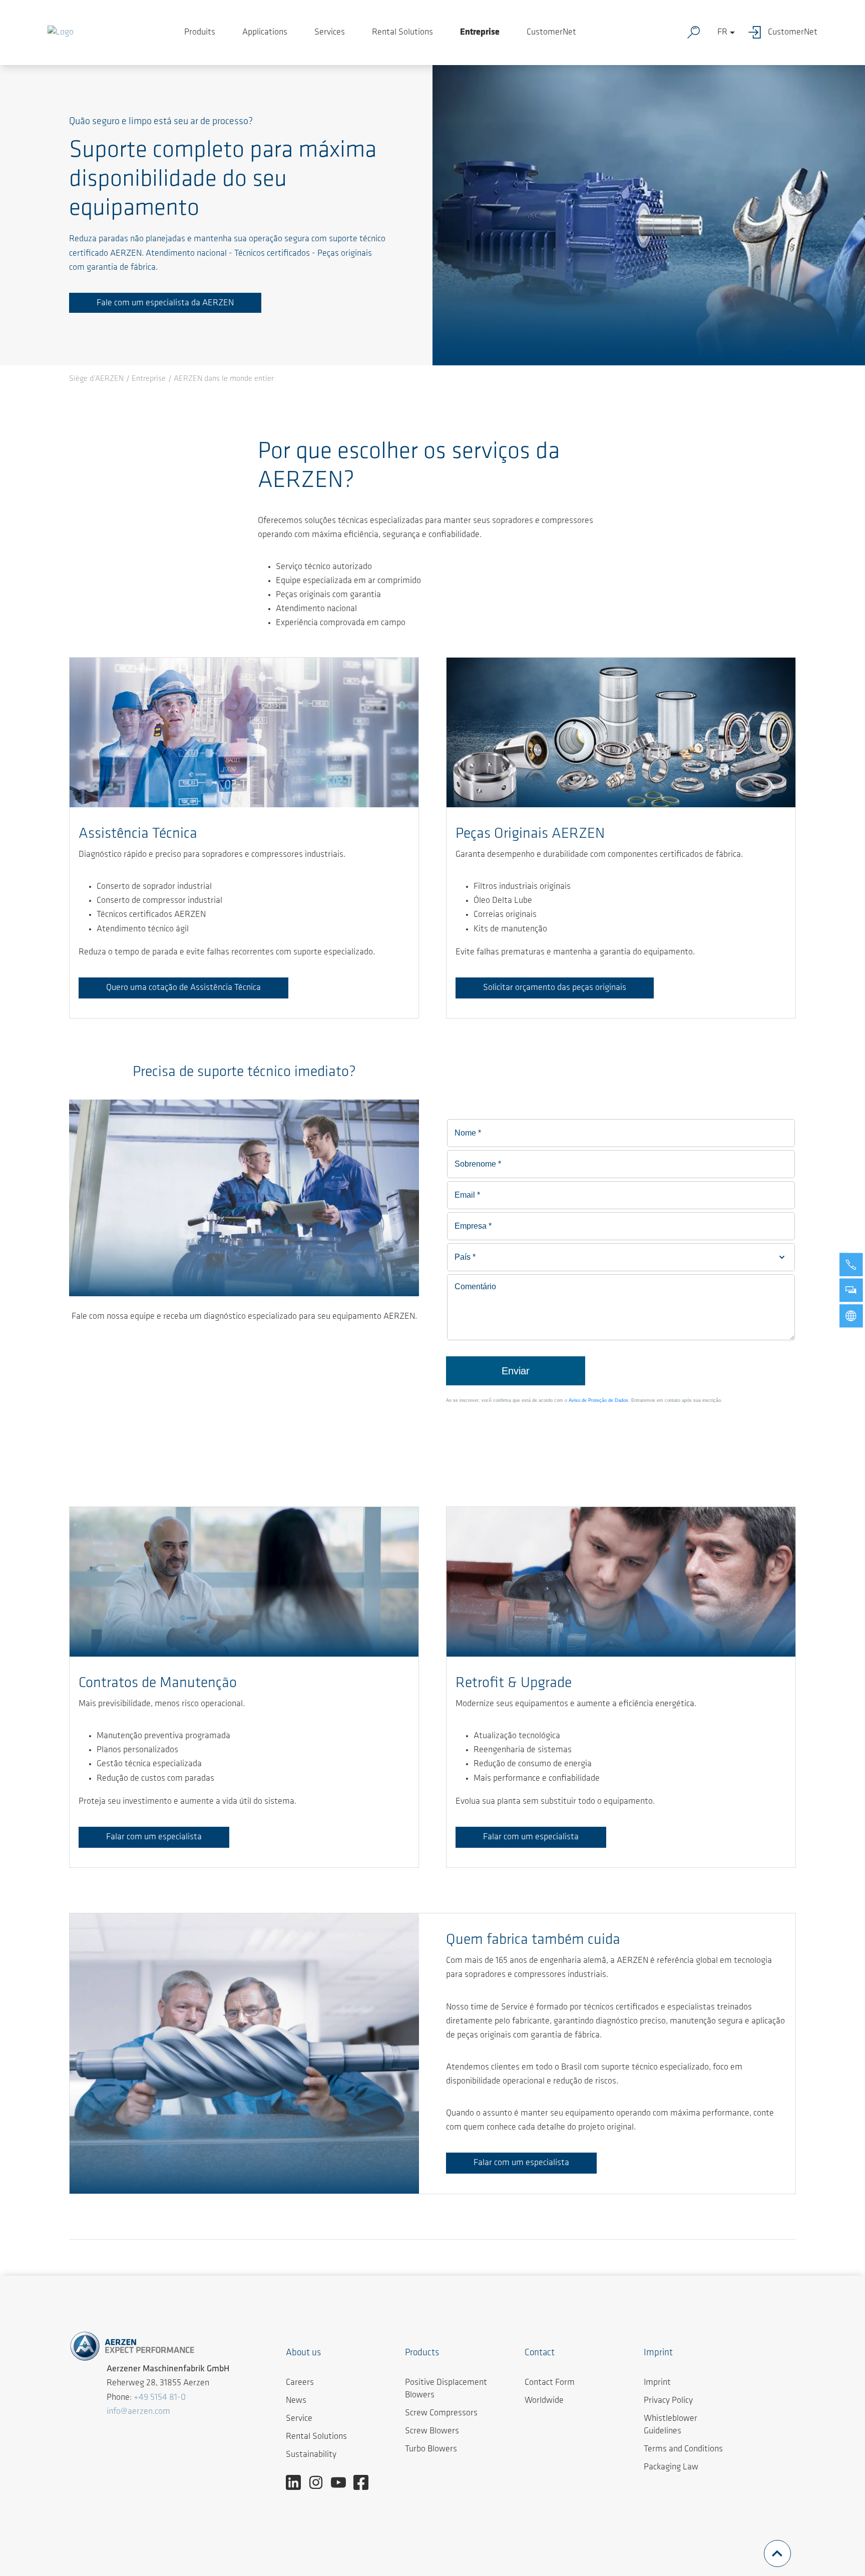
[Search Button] (696, 33)
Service (299, 2419)
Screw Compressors (441, 2413)
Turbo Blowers (431, 2449)
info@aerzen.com (138, 2412)
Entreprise (480, 33)
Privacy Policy (668, 2401)
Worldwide (544, 2401)
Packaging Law (671, 2467)
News (296, 2401)
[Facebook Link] (365, 2482)
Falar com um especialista (154, 1837)
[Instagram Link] (320, 2482)
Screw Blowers (432, 2431)
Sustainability (311, 2455)
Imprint (657, 2383)
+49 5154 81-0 (160, 2398)
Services (330, 33)
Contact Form (550, 2383)
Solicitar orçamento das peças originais (555, 988)
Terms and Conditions (683, 2449)
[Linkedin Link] (297, 2482)
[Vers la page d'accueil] (61, 33)
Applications (265, 33)
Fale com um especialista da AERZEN (165, 303)
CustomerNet (551, 33)
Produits (200, 33)
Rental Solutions (402, 33)
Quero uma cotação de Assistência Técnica (183, 988)
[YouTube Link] (342, 2482)
